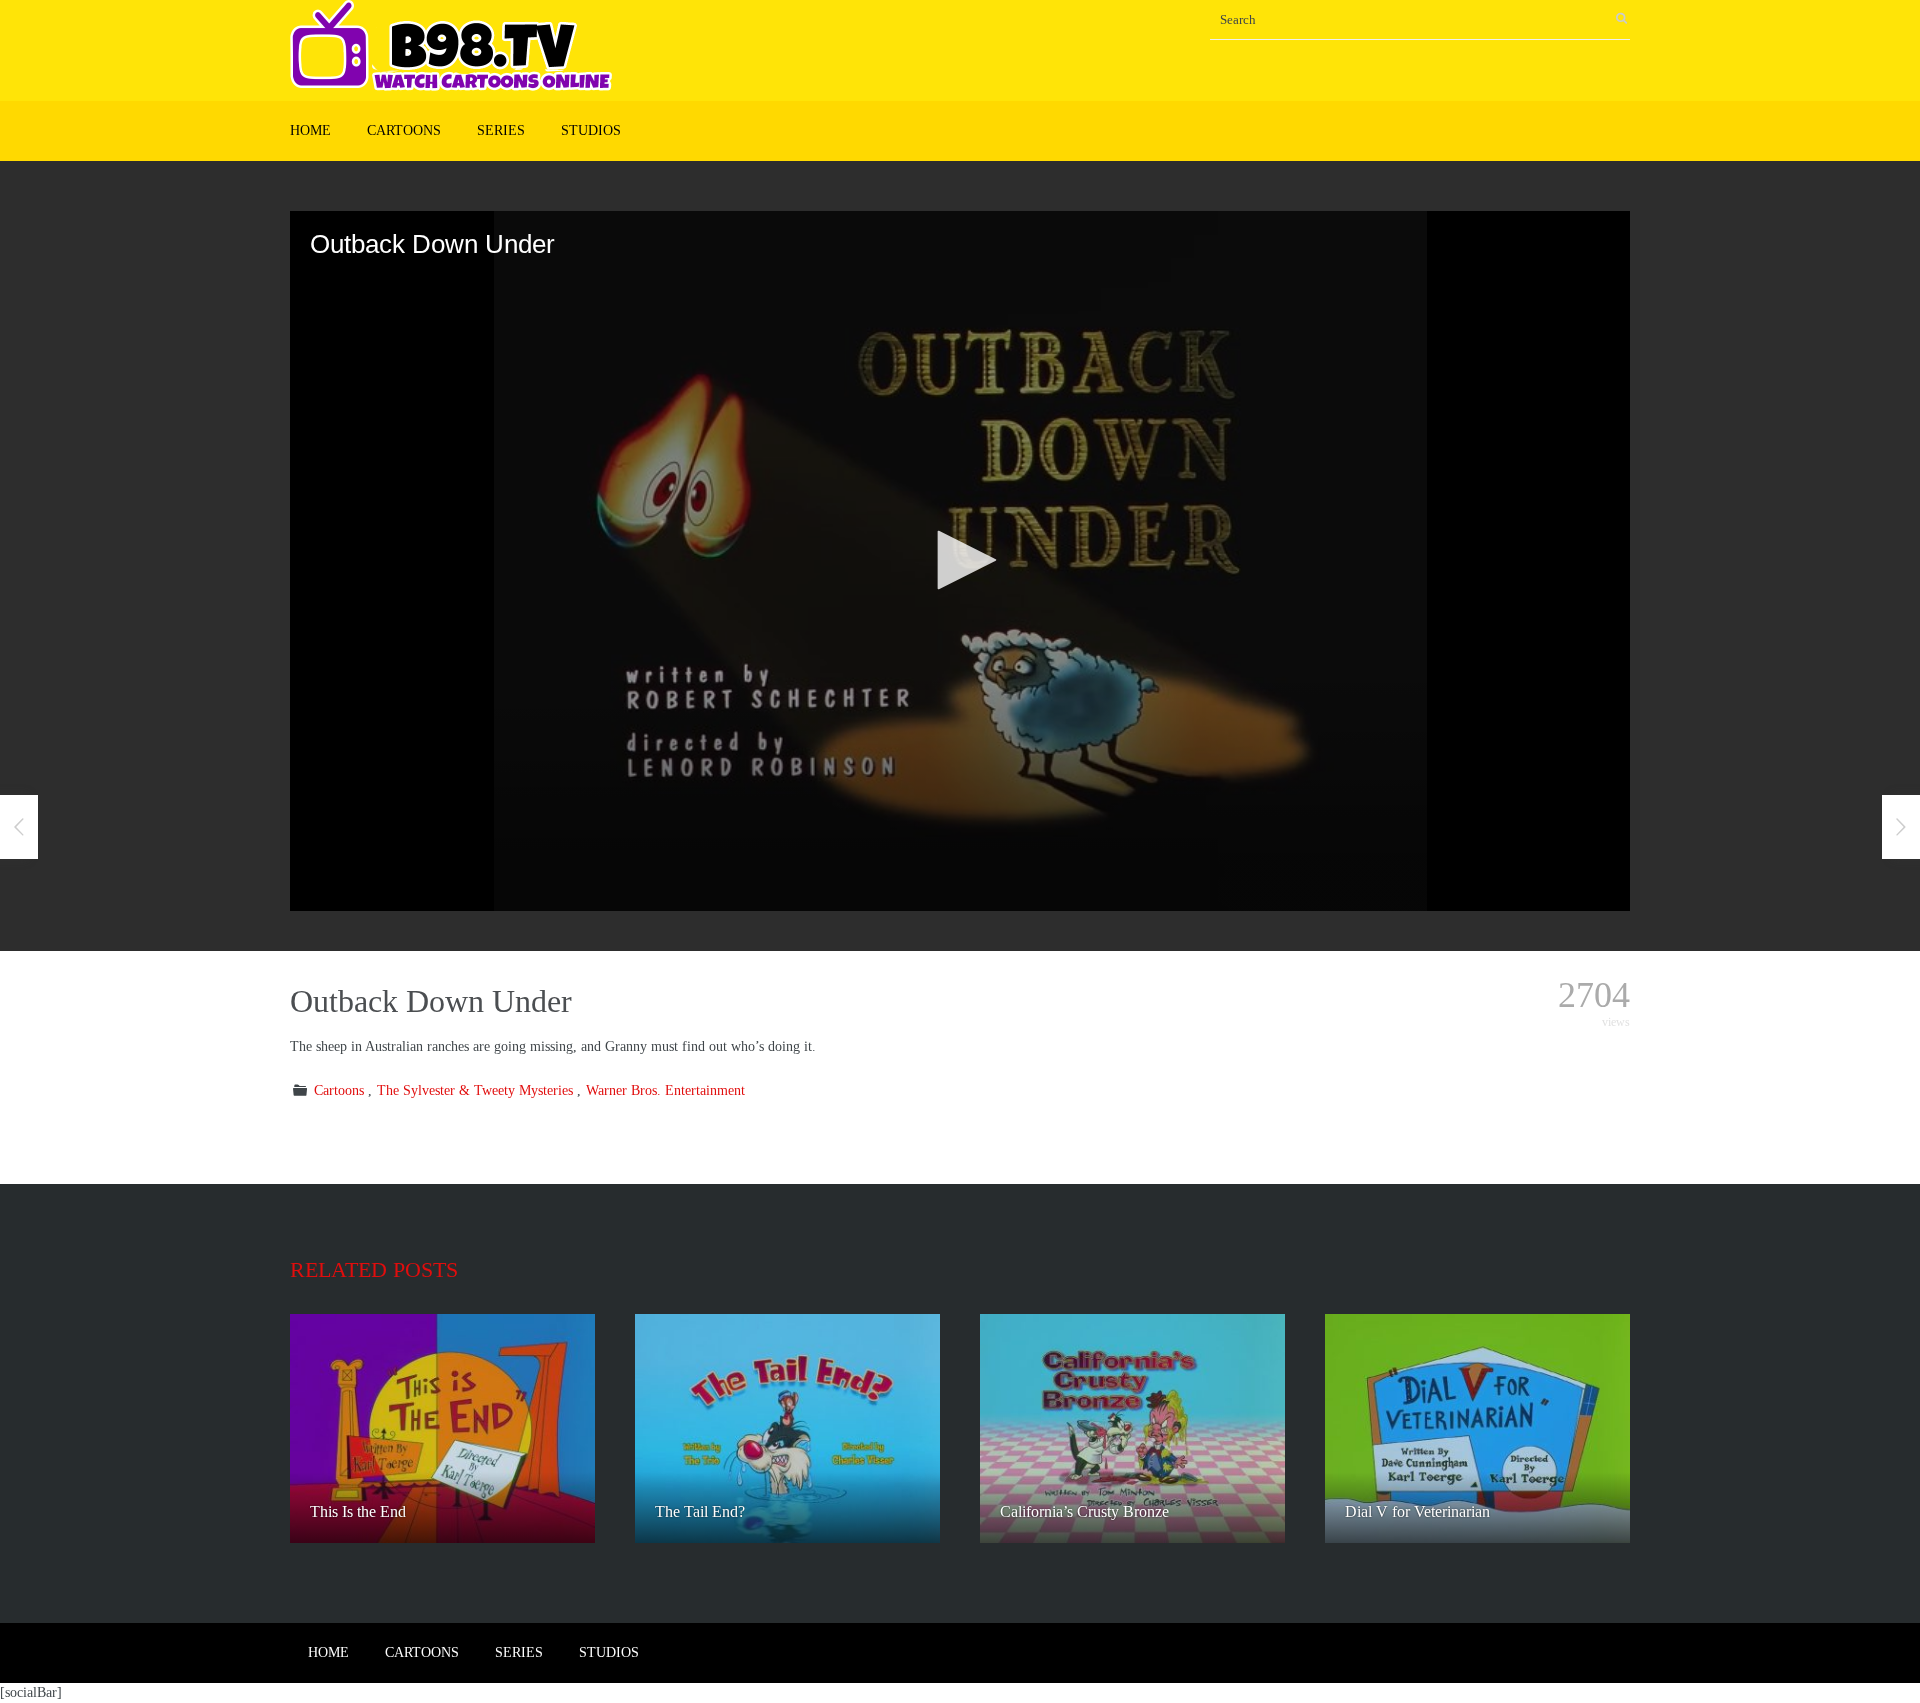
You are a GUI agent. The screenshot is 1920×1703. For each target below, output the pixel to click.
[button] (960, 560)
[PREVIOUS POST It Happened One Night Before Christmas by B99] (19, 827)
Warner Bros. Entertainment (665, 1090)
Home (310, 130)
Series (501, 130)
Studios (591, 130)
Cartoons (404, 130)
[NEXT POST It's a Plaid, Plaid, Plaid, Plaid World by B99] (1901, 827)
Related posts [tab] (374, 1269)
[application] (960, 561)
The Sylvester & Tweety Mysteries (475, 1090)
